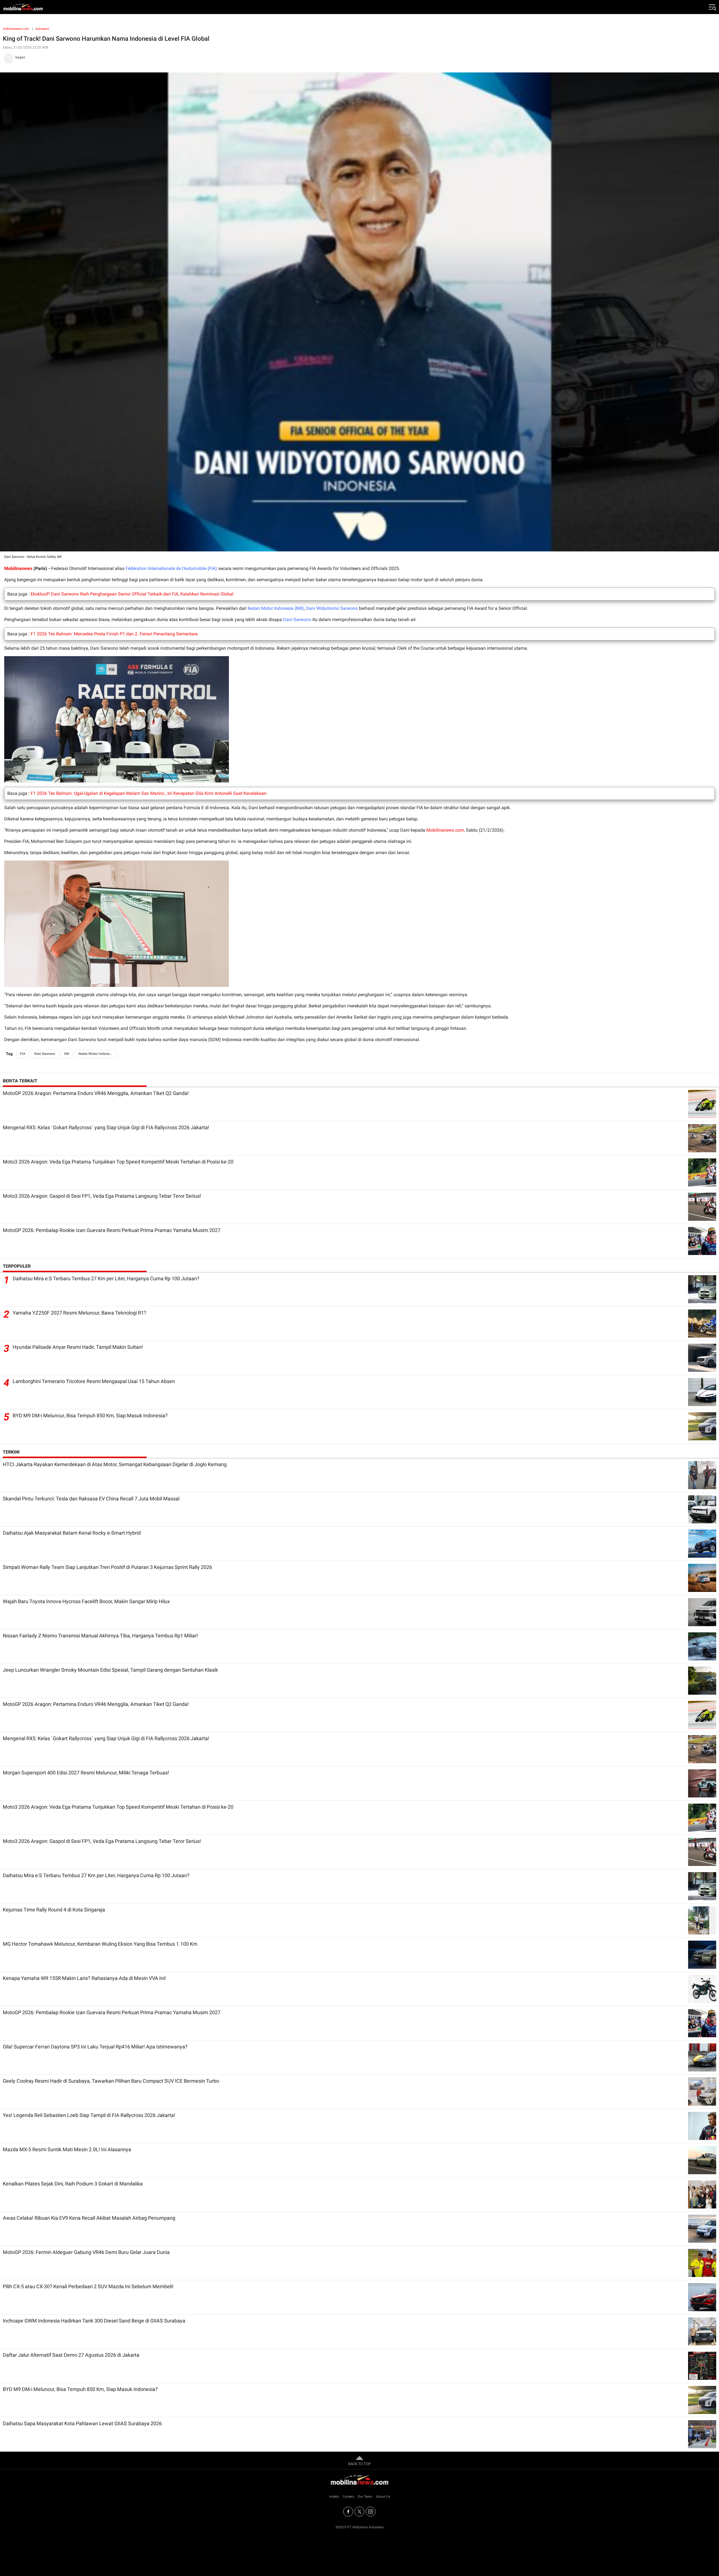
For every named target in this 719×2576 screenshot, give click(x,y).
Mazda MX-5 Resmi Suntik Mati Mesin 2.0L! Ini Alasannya (67, 2149)
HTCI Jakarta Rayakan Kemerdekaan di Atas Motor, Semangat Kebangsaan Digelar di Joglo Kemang (115, 1464)
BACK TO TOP (359, 2464)
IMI (67, 1054)
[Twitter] (359, 2512)
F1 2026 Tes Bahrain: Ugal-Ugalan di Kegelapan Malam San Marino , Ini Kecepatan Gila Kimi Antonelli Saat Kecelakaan (149, 793)
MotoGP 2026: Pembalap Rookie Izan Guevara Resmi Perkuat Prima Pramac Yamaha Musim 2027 (112, 1230)
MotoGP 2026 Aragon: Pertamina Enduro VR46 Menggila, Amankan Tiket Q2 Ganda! (96, 1093)
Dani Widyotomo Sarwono (332, 608)
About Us (383, 2497)
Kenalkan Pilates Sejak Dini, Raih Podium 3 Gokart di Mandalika (73, 2184)
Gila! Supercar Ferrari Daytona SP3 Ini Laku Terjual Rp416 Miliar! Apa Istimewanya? (95, 2047)
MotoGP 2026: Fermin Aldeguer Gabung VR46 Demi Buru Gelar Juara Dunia (86, 2252)
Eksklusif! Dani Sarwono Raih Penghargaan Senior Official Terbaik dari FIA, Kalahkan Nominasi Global (132, 594)
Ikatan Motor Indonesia (96, 1054)
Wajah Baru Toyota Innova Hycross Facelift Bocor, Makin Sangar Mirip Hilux (86, 1601)
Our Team (365, 2497)
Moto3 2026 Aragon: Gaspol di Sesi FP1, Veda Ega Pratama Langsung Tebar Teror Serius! (102, 1196)
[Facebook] (348, 2512)
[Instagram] (371, 2512)
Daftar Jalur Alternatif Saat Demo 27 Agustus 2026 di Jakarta (71, 2355)
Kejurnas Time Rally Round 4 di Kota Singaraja (54, 1910)
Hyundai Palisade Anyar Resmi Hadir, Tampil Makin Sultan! (78, 1347)
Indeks (334, 2497)
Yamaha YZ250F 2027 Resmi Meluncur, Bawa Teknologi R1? (79, 1313)
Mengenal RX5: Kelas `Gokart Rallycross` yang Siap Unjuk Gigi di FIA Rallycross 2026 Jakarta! (106, 1127)
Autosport (42, 29)
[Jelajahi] (712, 7)
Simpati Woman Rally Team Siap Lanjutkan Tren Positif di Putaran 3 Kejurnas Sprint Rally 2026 (107, 1567)
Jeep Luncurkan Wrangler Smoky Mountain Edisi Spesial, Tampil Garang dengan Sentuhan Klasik (110, 1670)
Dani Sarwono (297, 620)
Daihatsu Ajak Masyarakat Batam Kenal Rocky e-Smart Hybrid (72, 1533)
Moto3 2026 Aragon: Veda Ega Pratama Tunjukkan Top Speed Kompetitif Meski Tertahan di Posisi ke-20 (118, 1162)
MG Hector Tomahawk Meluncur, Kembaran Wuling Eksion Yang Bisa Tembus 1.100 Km (100, 1944)
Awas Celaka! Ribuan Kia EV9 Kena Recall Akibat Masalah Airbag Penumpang (89, 2218)
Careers (348, 2497)
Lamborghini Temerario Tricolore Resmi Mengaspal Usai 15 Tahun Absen (94, 1381)
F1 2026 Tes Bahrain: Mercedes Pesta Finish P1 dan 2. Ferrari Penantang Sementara (114, 634)
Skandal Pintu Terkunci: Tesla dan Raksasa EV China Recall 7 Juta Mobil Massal (91, 1499)
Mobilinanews (18, 568)
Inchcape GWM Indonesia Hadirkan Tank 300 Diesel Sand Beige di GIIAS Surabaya (94, 2321)
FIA (23, 1054)
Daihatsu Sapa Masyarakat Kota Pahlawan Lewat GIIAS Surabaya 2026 (82, 2423)
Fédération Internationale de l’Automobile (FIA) (171, 568)
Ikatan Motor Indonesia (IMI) (276, 608)
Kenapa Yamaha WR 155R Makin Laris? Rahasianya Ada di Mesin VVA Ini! (84, 1978)
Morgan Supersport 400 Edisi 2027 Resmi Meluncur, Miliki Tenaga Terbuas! (86, 1773)
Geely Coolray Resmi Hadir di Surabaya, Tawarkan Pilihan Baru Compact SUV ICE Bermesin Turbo (111, 2081)
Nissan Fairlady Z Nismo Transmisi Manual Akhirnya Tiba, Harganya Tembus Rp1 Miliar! (100, 1636)
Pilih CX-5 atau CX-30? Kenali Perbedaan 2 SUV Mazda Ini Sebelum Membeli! (88, 2286)
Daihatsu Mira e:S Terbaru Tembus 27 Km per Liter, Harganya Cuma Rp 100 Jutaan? (106, 1278)
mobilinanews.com (16, 29)
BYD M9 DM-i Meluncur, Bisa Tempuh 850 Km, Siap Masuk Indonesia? (90, 1415)
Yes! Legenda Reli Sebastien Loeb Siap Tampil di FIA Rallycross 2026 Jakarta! (89, 2115)
